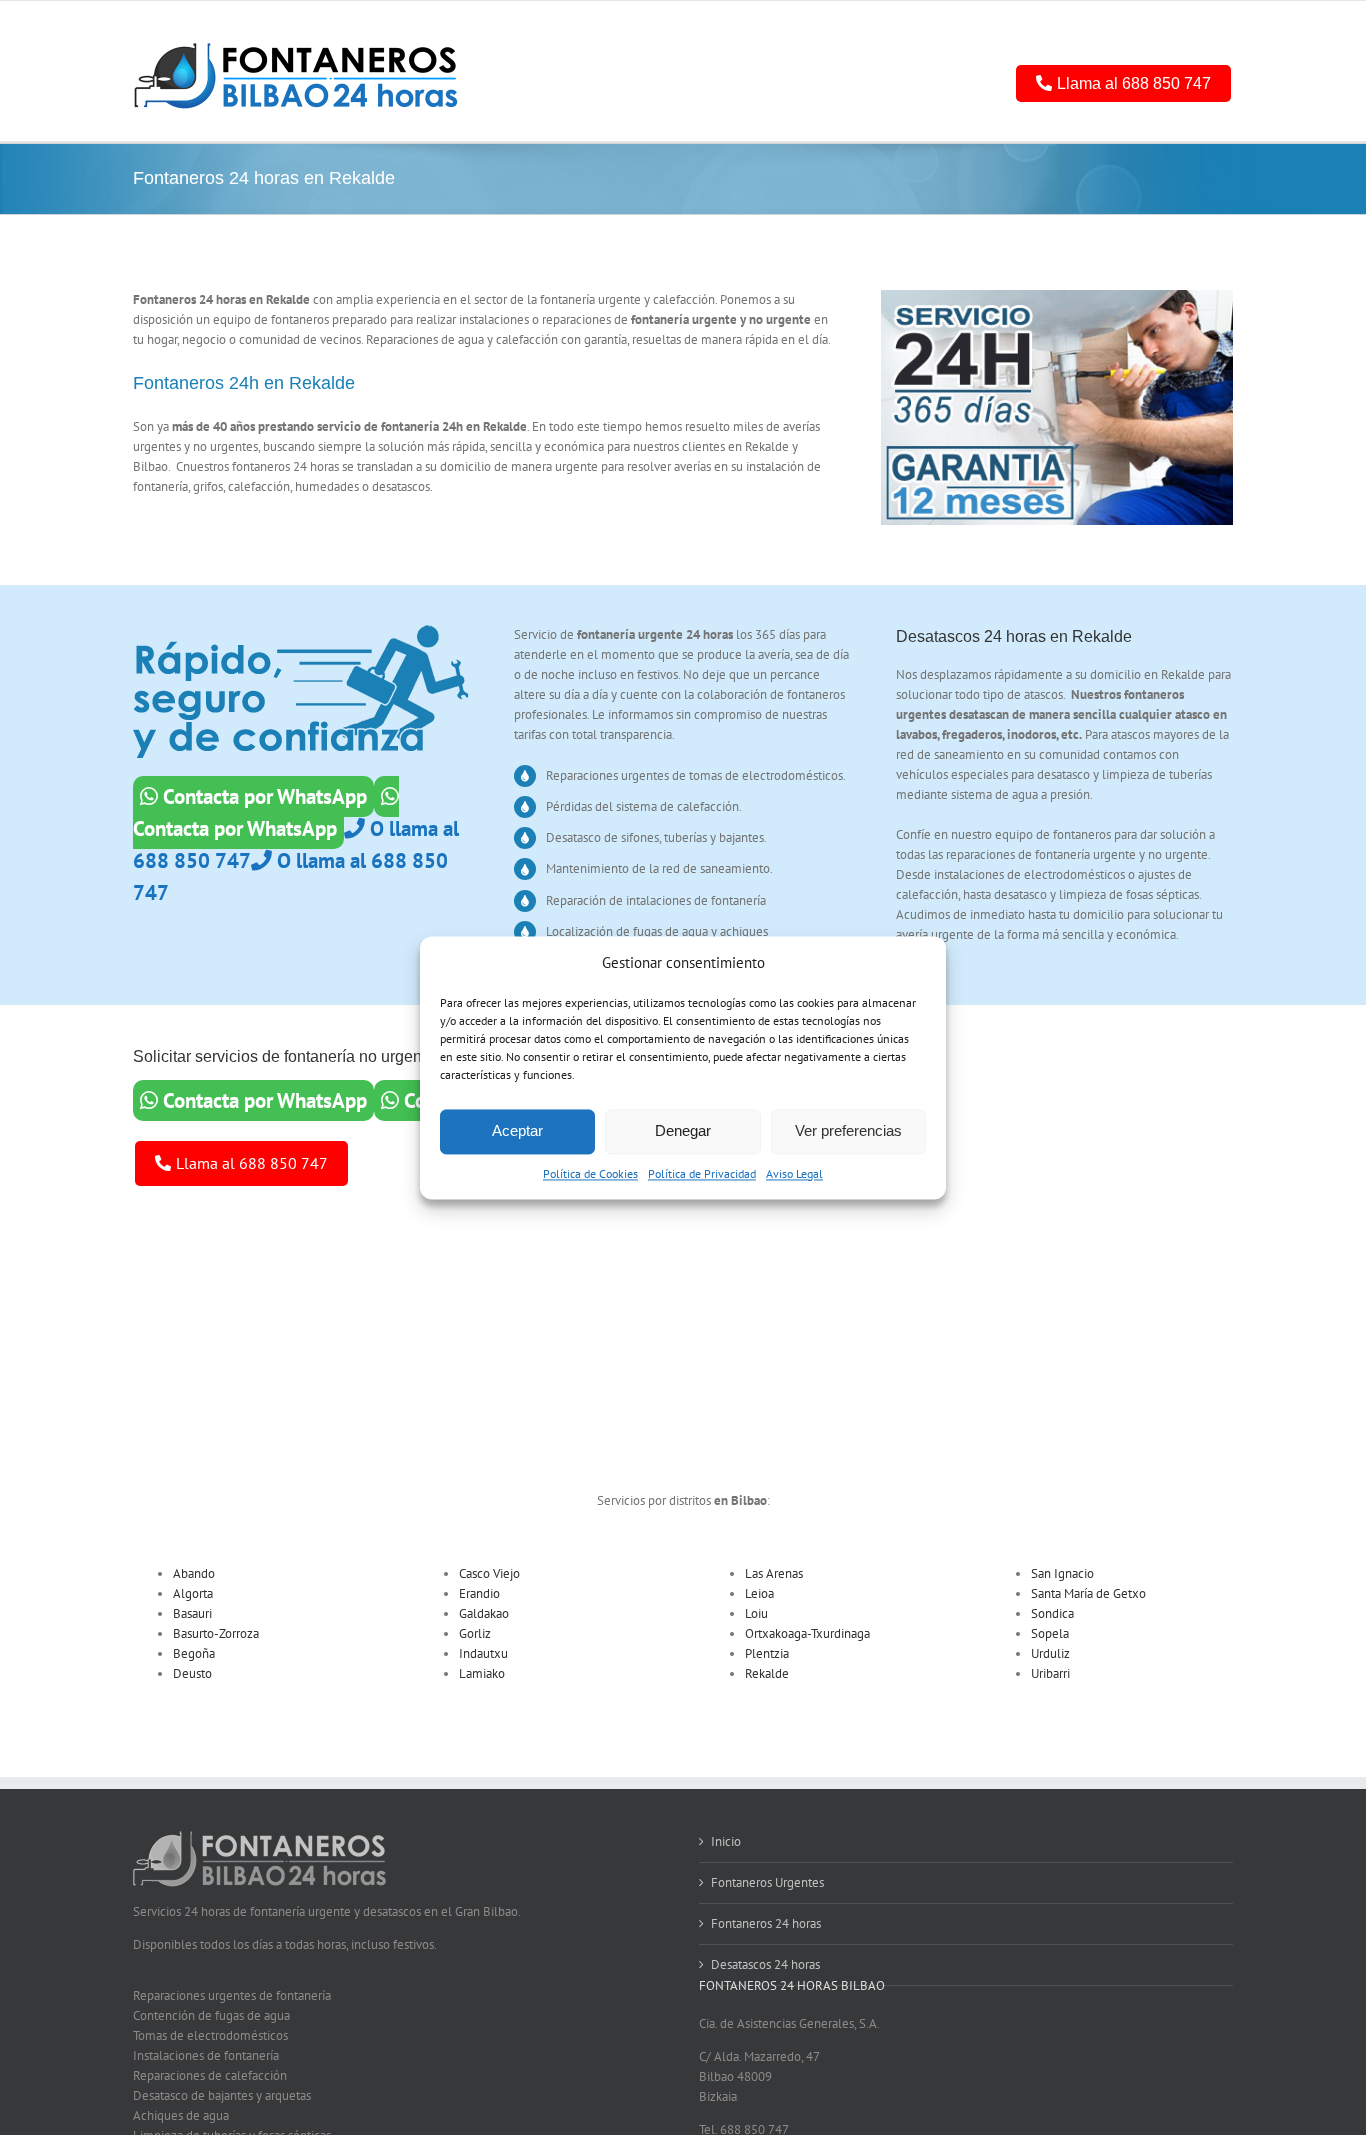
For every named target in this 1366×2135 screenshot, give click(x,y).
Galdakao (484, 1613)
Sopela (1050, 1633)
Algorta (193, 1593)
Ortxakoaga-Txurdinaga (807, 1633)
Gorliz (475, 1633)
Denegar (683, 1131)
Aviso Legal (794, 1173)
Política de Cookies (590, 1173)
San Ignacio (1062, 1573)
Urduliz (1050, 1653)
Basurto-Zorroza (216, 1633)
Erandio (479, 1593)
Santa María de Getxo (1088, 1593)
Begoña (194, 1653)
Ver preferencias (848, 1131)
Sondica (1052, 1613)
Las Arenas (774, 1573)
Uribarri (1050, 1673)
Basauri (192, 1613)
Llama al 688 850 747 (1134, 83)
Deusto (192, 1673)
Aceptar (517, 1131)
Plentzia (767, 1653)
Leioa (759, 1593)
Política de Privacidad (702, 1173)
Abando (194, 1573)
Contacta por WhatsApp (262, 796)
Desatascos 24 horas (765, 1964)
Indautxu (483, 1653)
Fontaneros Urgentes (767, 1882)
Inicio (726, 1841)
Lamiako (482, 1673)
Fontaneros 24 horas (766, 1923)
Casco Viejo (489, 1573)
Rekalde (767, 1673)
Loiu (756, 1613)
